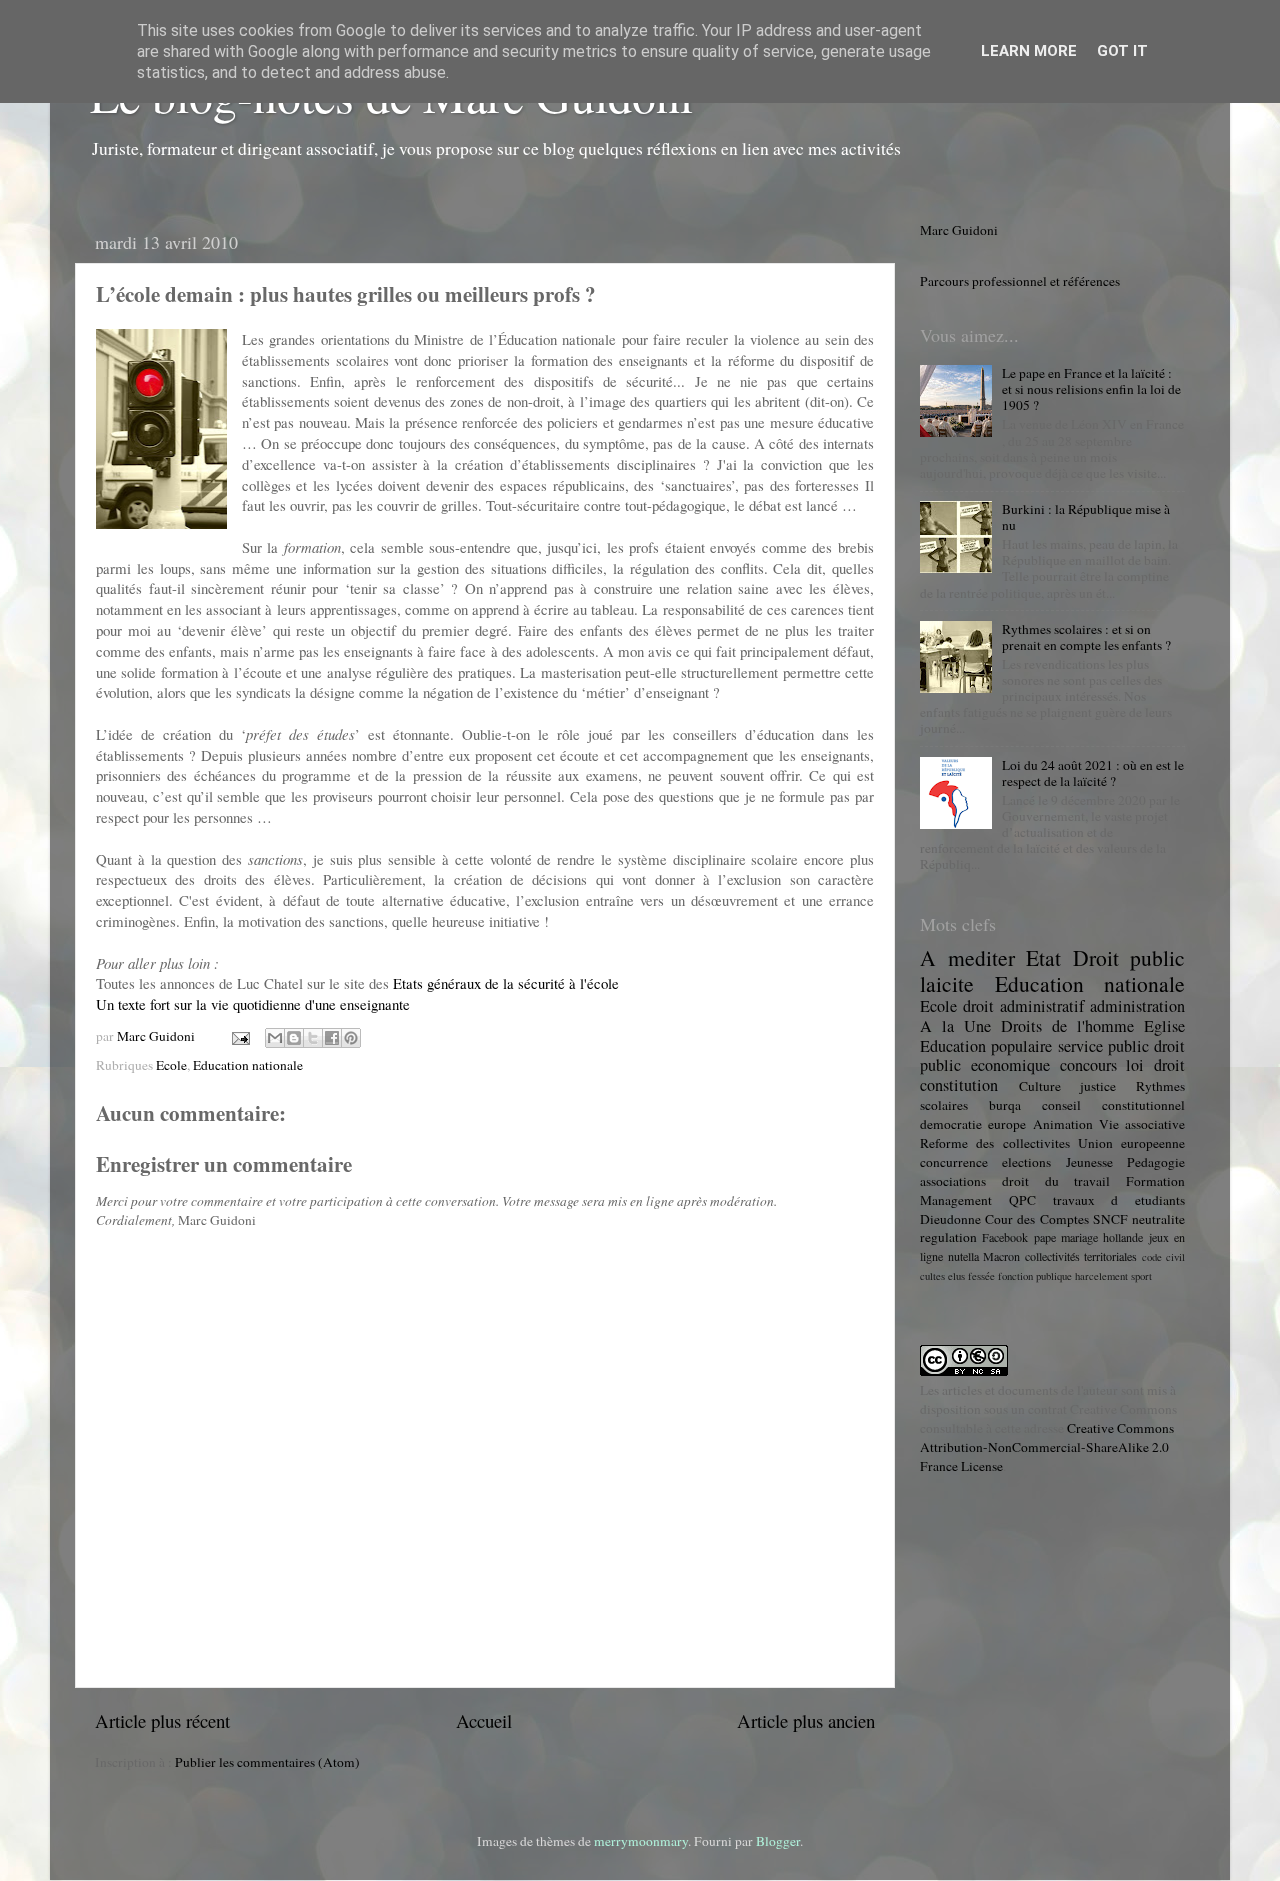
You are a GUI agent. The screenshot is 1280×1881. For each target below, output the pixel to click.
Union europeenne (1131, 1143)
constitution (959, 1085)
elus (956, 1276)
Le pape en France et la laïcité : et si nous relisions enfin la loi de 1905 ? (1091, 389)
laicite (947, 983)
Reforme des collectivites (995, 1143)
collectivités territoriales (1081, 1256)
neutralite (1158, 1219)
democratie (951, 1124)
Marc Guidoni (959, 230)
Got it (1122, 51)
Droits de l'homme (1067, 1026)
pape (1045, 1237)
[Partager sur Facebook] (332, 1038)
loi (1135, 1065)
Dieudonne (950, 1219)
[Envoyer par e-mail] (275, 1038)
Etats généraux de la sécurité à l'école (506, 983)
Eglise (1164, 1026)
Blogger (778, 1841)
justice (1098, 1086)
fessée (981, 1276)
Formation (1155, 1181)
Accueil (484, 1720)
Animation (1063, 1124)
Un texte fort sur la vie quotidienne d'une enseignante (253, 1004)
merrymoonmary (641, 1841)
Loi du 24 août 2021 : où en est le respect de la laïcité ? (1093, 773)
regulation (948, 1237)
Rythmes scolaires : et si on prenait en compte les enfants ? (1086, 637)
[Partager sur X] (313, 1038)
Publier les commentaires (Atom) (267, 1762)
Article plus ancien (806, 1720)
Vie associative (1142, 1124)
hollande (1123, 1237)
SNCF (1110, 1219)
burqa (1005, 1105)
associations (953, 1181)
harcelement (1101, 1276)
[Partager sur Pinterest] (351, 1038)
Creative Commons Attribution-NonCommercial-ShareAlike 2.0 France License (1047, 1447)
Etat (1043, 957)
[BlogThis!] (294, 1038)
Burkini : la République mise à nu (1086, 517)
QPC (1022, 1200)
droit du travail (1056, 1181)
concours (1088, 1065)
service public (1103, 1046)
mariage (1079, 1237)
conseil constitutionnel (1113, 1105)
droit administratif (1023, 1006)
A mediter (967, 957)
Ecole (171, 1065)
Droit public (1129, 957)
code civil (1164, 1257)
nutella (963, 1256)
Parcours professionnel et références (1020, 281)
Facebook (1005, 1237)
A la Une (955, 1026)
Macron (1001, 1256)
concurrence (954, 1162)
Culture (1040, 1086)
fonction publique (1035, 1276)
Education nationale (248, 1065)
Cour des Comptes (1036, 1219)
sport (1141, 1276)
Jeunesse (1089, 1162)
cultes (932, 1276)
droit (1169, 1065)
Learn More (1029, 51)
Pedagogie (1156, 1162)
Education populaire (986, 1046)
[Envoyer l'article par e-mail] (239, 1036)
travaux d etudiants (1119, 1200)
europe (1007, 1124)
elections (1026, 1162)
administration (1137, 1006)
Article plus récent (162, 1720)
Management (956, 1200)
